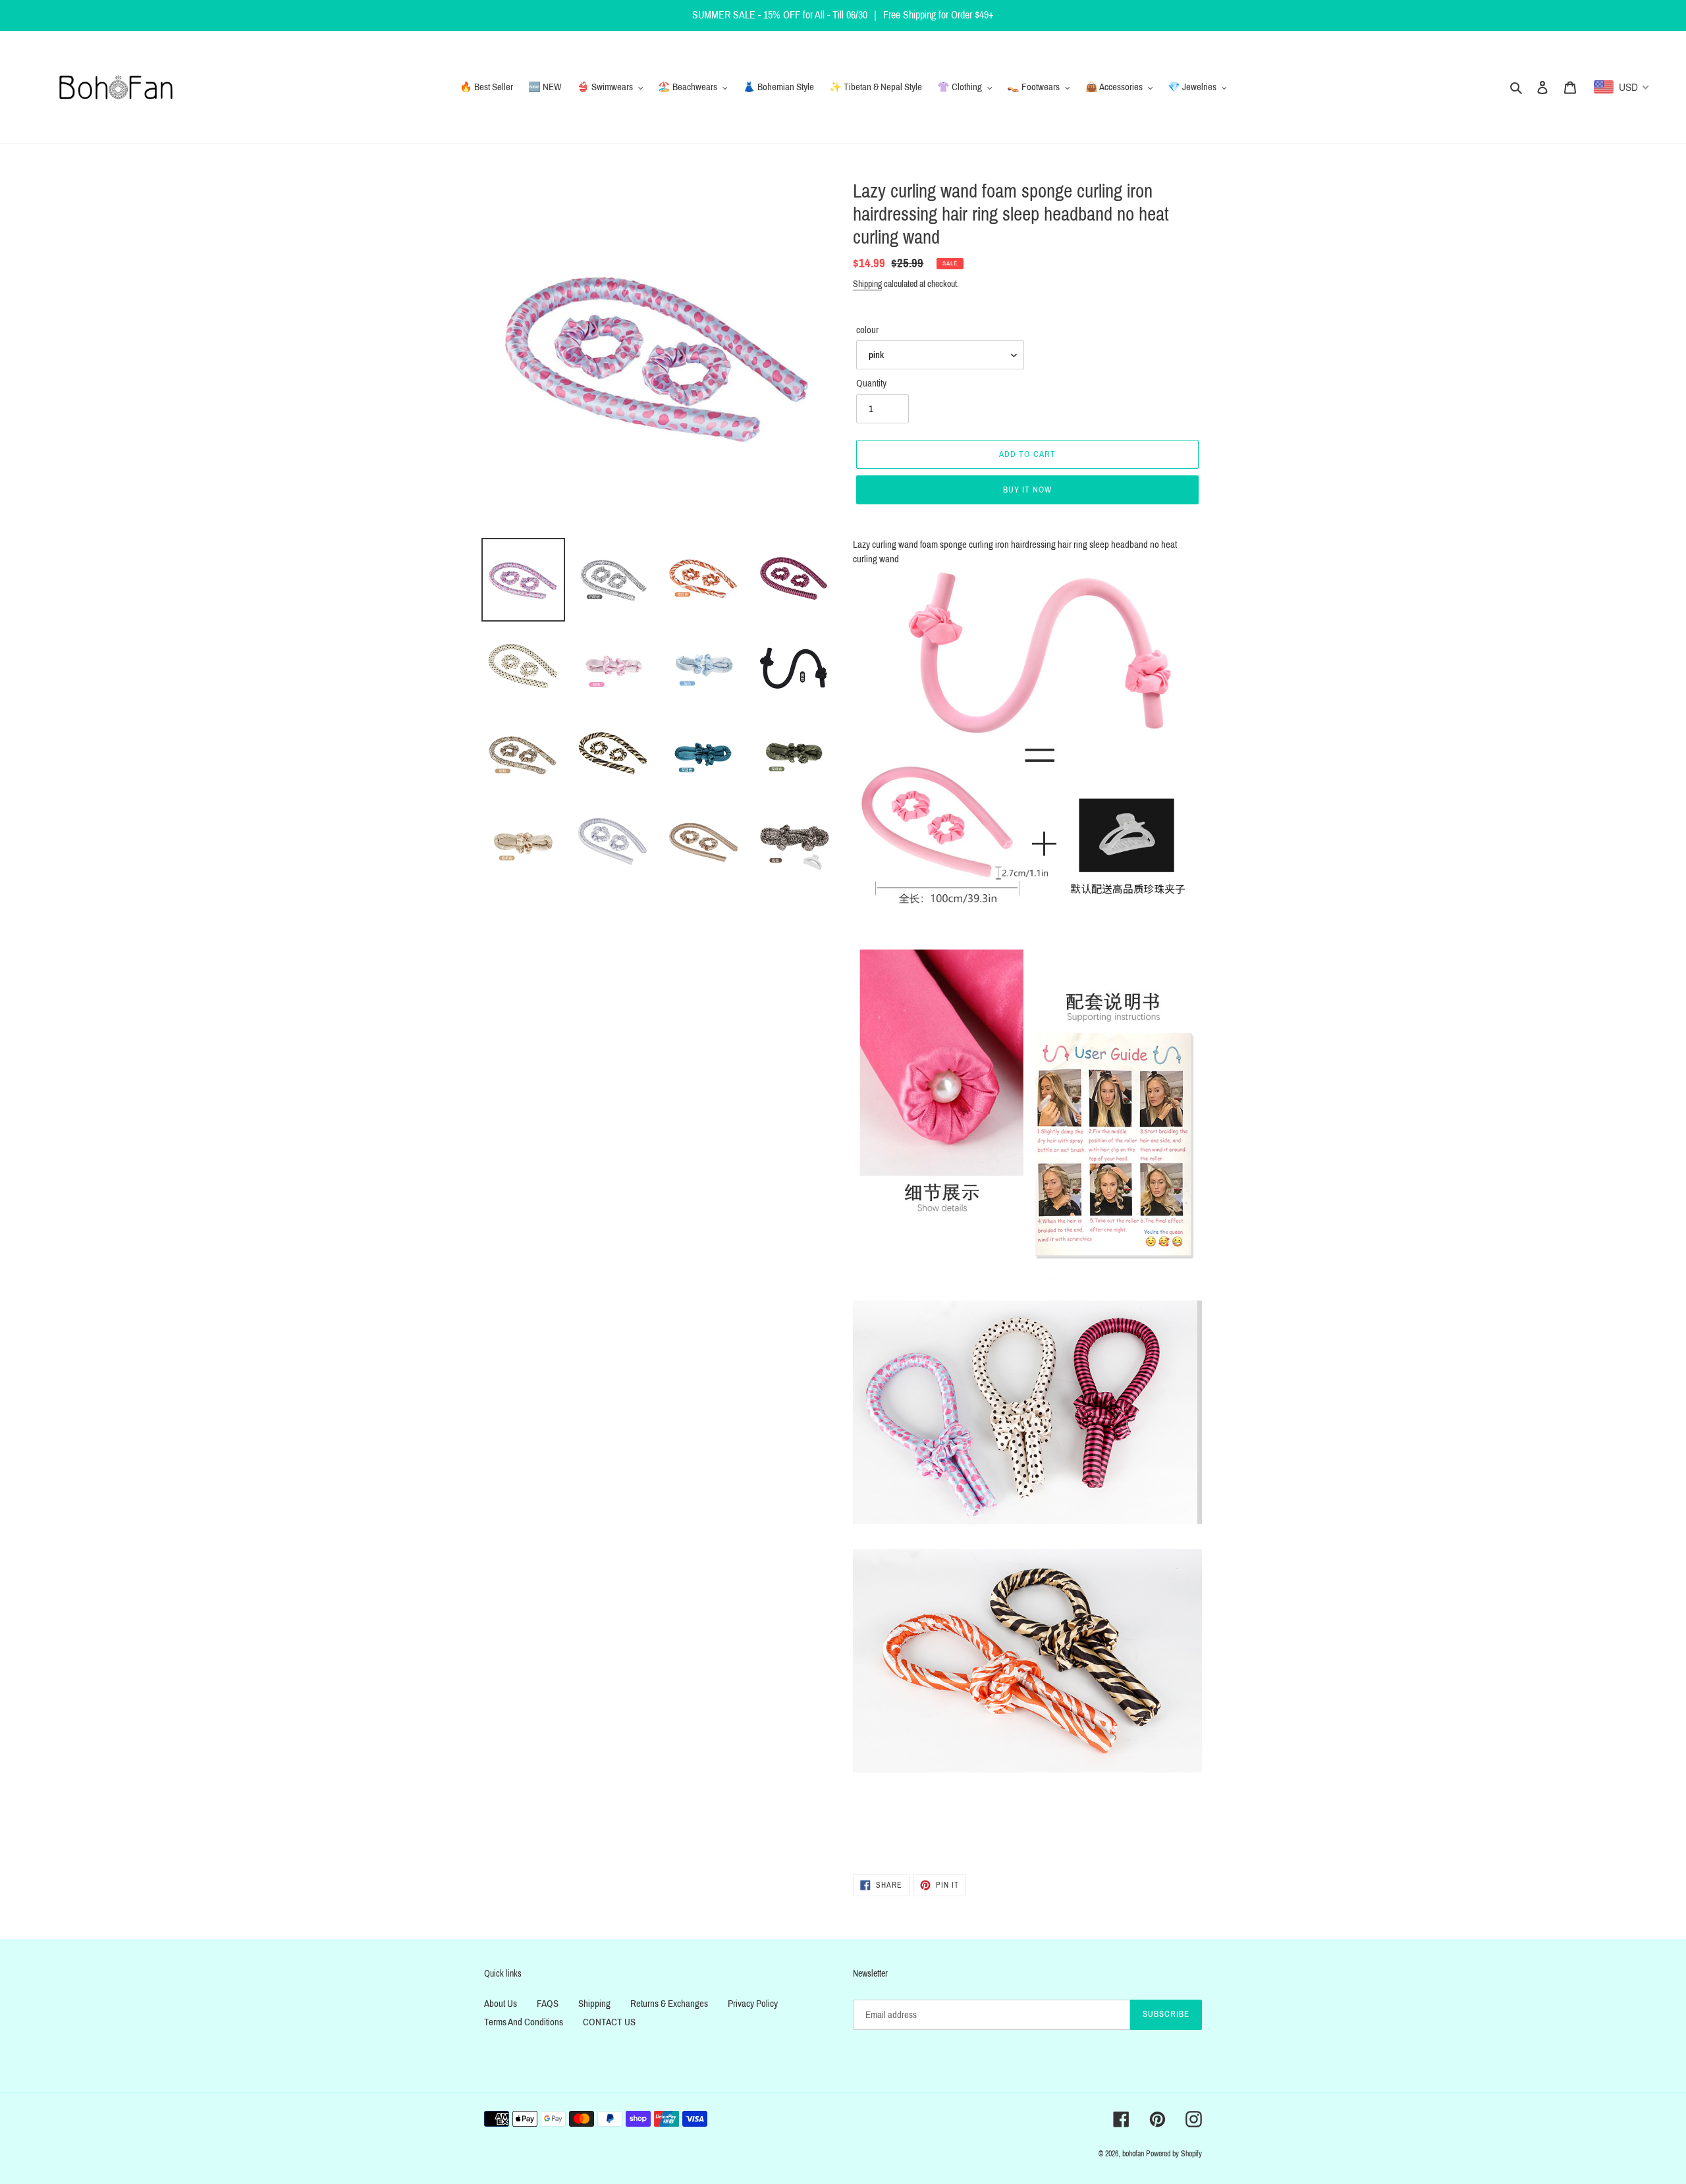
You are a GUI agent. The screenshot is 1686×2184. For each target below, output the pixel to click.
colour (867, 330)
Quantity (871, 383)
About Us (501, 2004)
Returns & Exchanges (669, 2004)
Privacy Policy (753, 2004)
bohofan (1133, 2154)
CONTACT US (609, 2022)
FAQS (548, 2004)
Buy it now (1027, 490)
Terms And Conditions (524, 2022)
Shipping (867, 284)
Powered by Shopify (1174, 2154)
